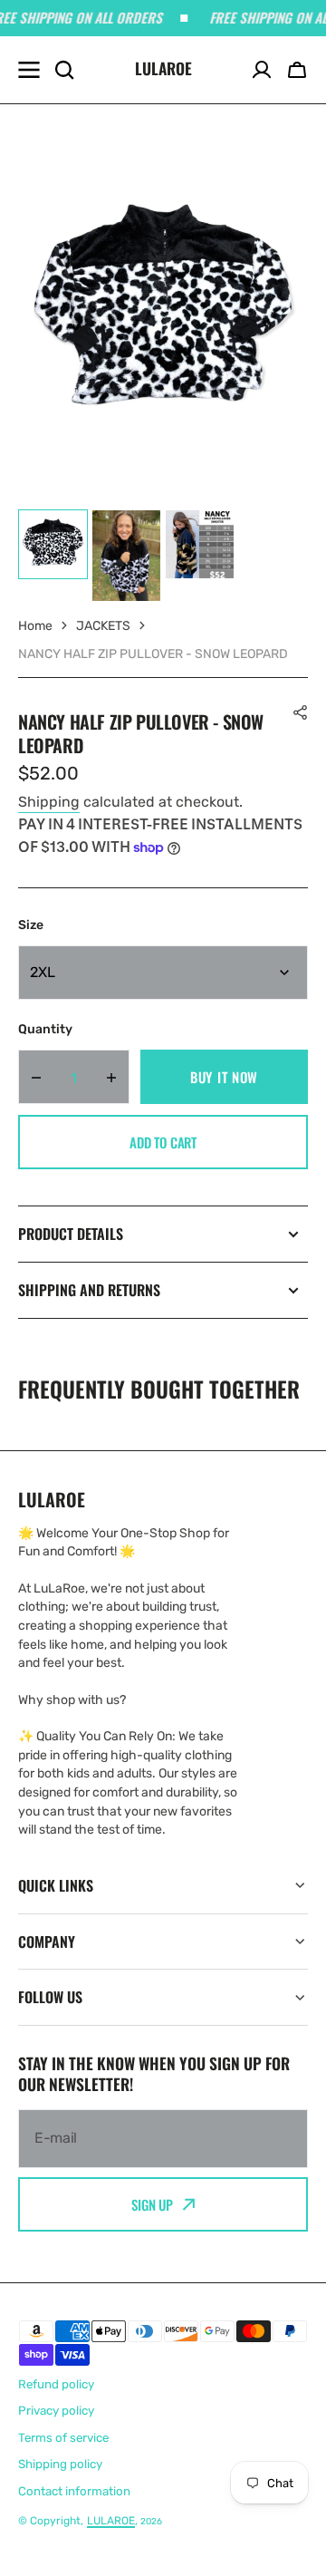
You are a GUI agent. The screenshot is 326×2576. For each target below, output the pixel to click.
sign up (152, 2204)
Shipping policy (60, 2464)
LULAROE (111, 2521)
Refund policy (56, 2384)
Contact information (74, 2491)
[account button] (262, 70)
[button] (297, 70)
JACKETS (103, 626)
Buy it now (224, 1077)
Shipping (49, 802)
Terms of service (63, 2438)
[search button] (64, 70)
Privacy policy (56, 2411)
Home (35, 626)
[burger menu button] (29, 70)
